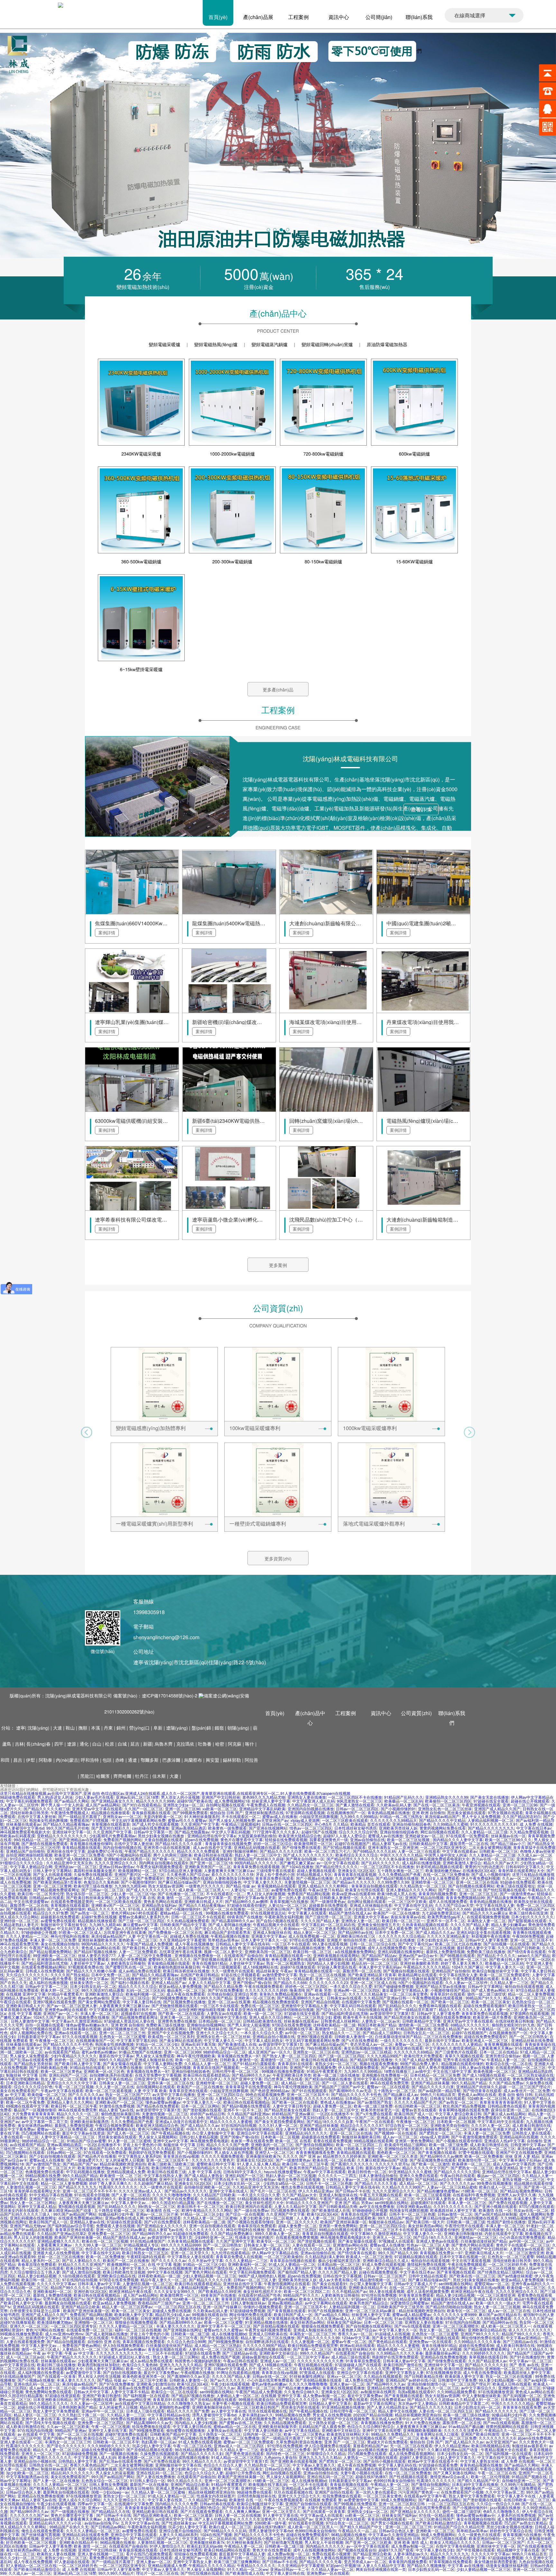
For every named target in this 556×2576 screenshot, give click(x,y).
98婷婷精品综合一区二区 (224, 2052)
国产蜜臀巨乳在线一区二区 (128, 1967)
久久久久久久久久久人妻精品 (457, 2044)
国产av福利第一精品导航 (439, 2091)
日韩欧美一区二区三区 (498, 1851)
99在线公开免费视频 (129, 1959)
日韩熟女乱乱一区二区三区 (427, 2033)
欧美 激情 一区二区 (174, 1898)
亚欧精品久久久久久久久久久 (62, 1836)
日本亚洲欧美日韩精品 (25, 2083)
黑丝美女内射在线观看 (19, 2210)
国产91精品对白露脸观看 (254, 2064)
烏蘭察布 (194, 1760)
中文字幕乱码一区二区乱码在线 (328, 1925)
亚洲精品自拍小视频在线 (274, 2037)
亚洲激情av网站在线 (54, 1959)
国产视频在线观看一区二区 (405, 2002)
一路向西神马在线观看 (327, 2288)
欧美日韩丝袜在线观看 (213, 1855)
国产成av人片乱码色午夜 (127, 1929)
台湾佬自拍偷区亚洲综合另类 (232, 1994)
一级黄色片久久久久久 (204, 1886)
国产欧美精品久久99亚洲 (220, 2291)
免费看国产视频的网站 (123, 1840)
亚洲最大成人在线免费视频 (56, 2253)
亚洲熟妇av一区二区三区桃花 (366, 2052)
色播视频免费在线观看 (44, 2172)
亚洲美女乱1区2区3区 (357, 1871)
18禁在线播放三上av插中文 (407, 2071)
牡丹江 (143, 1776)
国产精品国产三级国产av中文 (339, 2087)
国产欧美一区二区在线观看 (181, 2013)
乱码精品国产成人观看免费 (389, 1929)
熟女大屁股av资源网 (166, 1886)
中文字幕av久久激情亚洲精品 (77, 2021)
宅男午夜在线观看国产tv (464, 2060)
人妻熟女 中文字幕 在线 (135, 1898)
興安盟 (213, 1760)
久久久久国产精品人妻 (320, 1921)
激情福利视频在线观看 (337, 1959)
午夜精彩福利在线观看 (146, 2257)
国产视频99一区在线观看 (380, 1959)
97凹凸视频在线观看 (537, 2207)
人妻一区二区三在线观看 (419, 1851)
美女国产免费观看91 (147, 1878)
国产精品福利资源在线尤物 (44, 1963)
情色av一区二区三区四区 (311, 1828)
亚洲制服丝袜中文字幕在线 (224, 2017)
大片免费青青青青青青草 (33, 2114)
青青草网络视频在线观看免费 (464, 2110)
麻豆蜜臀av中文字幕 (140, 1925)
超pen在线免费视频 (201, 1840)
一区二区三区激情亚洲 (525, 2253)
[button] (268, 230)
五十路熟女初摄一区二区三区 (119, 2210)
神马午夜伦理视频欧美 (196, 2056)
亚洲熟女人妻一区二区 (361, 1921)
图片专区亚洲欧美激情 (256, 1979)
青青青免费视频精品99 (465, 1898)
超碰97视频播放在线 (120, 2029)
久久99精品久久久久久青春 (477, 2342)
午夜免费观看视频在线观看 (476, 1979)
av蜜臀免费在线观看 (289, 1890)
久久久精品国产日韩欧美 (519, 1948)
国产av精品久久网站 (72, 1801)
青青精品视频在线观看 (81, 1847)
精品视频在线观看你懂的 (462, 2064)
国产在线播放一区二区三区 (181, 1894)
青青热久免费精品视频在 (281, 1994)
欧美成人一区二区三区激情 (369, 2257)
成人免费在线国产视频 (220, 2357)
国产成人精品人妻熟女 (204, 2176)
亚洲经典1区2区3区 (90, 2291)
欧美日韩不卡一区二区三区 (153, 2010)
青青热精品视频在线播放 (389, 1813)
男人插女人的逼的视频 (346, 1948)
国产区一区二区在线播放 (224, 1909)
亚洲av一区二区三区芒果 (157, 2214)
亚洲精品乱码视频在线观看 (257, 1847)
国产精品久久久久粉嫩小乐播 (91, 1971)
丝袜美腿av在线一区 (508, 1836)
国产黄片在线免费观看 (179, 2199)
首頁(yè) (218, 17)
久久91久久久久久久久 (453, 2207)
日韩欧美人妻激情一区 (339, 1898)
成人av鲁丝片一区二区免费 (527, 2091)
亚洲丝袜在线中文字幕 (66, 1851)
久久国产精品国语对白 (522, 1817)
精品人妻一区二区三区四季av (127, 2307)
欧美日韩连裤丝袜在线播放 (186, 1971)
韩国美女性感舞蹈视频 (409, 2210)
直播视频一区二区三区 (375, 2029)
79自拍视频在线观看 (375, 2010)
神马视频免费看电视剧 (209, 2141)
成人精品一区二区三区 (300, 2083)
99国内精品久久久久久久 (256, 1863)
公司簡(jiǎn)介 (379, 19)
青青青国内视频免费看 (438, 1894)
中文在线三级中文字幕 (452, 2071)
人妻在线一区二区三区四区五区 (216, 2349)
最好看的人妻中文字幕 (476, 1948)
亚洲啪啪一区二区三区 (94, 2322)
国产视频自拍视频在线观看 (406, 1971)
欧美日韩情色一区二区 (171, 2168)
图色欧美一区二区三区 (138, 1940)
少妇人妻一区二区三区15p (133, 1894)
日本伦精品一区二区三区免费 (435, 2075)
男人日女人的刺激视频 (266, 1894)
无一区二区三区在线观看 (42, 2268)
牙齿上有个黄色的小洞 (275, 1874)
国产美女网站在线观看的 (181, 2040)
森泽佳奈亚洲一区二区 (510, 2110)
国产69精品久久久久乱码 (374, 1851)
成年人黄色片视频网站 (437, 2068)
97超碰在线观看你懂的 (247, 1905)
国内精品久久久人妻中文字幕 (458, 1840)
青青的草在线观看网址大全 (521, 1871)
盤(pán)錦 (202, 1728)
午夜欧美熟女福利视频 (284, 1917)
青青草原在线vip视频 (181, 2156)
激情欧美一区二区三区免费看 (423, 2025)
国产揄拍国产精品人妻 (297, 2272)
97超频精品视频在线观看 (416, 2257)
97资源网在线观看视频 (305, 1813)
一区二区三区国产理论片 (530, 2087)
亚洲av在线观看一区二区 (325, 1994)
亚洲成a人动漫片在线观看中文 (182, 2122)
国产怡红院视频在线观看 (505, 1890)
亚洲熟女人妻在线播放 (307, 1797)
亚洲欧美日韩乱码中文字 (285, 2149)
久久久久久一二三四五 (337, 2176)
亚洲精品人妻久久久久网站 (70, 2102)
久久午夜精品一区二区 (490, 2029)
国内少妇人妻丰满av (23, 2299)
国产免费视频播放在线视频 (319, 1909)
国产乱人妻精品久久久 (81, 2261)
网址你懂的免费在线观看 (251, 2315)
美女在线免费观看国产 (19, 2091)
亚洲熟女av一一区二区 (122, 1817)
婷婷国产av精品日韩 (208, 2114)
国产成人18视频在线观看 (484, 2075)
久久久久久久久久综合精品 (402, 1936)
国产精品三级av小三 (508, 1844)
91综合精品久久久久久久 (31, 1859)
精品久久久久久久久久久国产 (262, 2168)
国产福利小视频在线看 (130, 1983)
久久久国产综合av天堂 (454, 1905)
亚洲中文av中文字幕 (171, 2141)
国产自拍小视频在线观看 (277, 1921)
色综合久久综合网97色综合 (109, 2249)
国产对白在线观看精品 (142, 1805)
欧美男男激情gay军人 (446, 1917)
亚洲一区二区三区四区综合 (220, 2095)
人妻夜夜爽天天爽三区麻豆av (229, 1871)
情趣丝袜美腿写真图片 (431, 1979)
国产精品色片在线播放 (97, 2156)
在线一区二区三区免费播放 (446, 1874)
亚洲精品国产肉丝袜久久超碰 (259, 1859)
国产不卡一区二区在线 (423, 1959)
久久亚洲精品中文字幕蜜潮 (182, 1940)
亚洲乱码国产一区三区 (68, 2075)
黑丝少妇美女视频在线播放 (161, 1836)
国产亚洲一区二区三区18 (211, 1863)
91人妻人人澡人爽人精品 (259, 2164)
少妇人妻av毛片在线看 (94, 1797)
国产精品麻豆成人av (401, 2095)
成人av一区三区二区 (400, 2137)
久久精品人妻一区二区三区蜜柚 (210, 2218)
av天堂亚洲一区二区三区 (466, 1959)
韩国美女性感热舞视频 (48, 1820)
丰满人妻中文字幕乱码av (380, 1967)
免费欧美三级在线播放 (486, 1952)
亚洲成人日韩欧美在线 (396, 2118)
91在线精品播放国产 (532, 2048)
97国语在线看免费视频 (291, 2025)
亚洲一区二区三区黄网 (52, 1886)
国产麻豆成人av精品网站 (505, 2114)
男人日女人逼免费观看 (440, 1878)
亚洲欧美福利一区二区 (247, 2264)
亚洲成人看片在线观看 (493, 2299)
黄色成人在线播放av (338, 2102)
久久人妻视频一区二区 (483, 1929)
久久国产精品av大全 (299, 2195)
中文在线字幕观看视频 (471, 2261)
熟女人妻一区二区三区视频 (64, 2079)
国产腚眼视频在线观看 (527, 1921)
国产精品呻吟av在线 (355, 1932)
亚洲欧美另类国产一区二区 (208, 1867)
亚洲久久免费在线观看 (419, 2176)
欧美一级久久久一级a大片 (498, 2303)
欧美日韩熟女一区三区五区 (145, 2253)
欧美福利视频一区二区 (145, 1994)
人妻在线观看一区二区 (19, 2137)
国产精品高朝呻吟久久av (233, 1921)
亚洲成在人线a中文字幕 (505, 2141)
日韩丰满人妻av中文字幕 (99, 2284)
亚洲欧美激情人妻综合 (462, 1863)
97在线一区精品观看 (296, 1979)
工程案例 (299, 17)
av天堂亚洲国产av (273, 1820)
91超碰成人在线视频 (392, 2334)
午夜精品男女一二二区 (522, 2118)
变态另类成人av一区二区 (371, 2044)
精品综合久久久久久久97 (362, 2125)
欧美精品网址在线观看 (418, 1975)
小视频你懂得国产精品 (450, 1990)
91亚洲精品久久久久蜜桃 (410, 2172)
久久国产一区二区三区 (144, 1809)
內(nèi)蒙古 (67, 1760)
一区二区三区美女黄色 (409, 1994)
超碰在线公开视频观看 (530, 1801)
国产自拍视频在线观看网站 (471, 1886)
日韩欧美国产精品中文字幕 (183, 1925)
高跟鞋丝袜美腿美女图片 (95, 1871)
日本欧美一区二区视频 (456, 2122)
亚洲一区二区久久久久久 (297, 2222)
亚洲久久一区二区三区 (29, 2326)
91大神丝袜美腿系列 (202, 1817)
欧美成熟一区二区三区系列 (171, 2037)
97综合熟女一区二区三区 (407, 2125)
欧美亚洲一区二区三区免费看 (79, 1855)
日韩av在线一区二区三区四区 (287, 1824)
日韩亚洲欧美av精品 (414, 2207)
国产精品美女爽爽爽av (506, 1898)
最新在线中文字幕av (442, 2040)
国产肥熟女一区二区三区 (440, 2133)
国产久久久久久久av (86, 2095)
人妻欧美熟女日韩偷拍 (234, 1878)
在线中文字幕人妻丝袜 (37, 1817)
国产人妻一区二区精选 (131, 2195)
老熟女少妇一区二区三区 (336, 2064)
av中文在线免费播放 (377, 2207)
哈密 (220, 1744)
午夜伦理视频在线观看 (41, 2029)
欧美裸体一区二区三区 (471, 2164)
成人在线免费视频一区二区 (311, 1936)
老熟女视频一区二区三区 (524, 2179)
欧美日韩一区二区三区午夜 (74, 2106)
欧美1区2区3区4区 (323, 2214)
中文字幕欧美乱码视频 (108, 2010)
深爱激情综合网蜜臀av (409, 2303)
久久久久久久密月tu (392, 2164)
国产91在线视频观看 (309, 2091)
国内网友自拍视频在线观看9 (163, 1863)
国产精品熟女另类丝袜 (33, 2064)
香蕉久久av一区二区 (355, 2334)
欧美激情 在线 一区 (163, 2210)
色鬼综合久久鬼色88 (101, 1882)
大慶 (175, 1776)
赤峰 (120, 1760)
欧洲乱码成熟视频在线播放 (268, 2349)
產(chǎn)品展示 (258, 19)
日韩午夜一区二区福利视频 (168, 2068)
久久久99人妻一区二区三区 (98, 2245)
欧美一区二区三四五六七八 (328, 1851)
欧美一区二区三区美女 (491, 2002)
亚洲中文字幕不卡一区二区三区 (224, 2326)
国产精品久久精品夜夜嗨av (66, 1824)
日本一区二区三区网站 (200, 2106)
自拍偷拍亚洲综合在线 (151, 2299)
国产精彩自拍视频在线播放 (328, 2079)
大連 (58, 1728)
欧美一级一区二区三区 (263, 2013)
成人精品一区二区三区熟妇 (218, 2345)
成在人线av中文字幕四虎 (514, 2164)
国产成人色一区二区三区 (128, 2133)
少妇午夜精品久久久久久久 (74, 2056)
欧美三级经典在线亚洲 (529, 1913)
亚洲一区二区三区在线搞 (477, 1882)
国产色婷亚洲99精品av (270, 2091)
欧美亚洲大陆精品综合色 (300, 1836)
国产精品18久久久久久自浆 (179, 1844)
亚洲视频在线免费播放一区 (198, 1956)
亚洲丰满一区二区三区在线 (171, 2083)
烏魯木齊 (164, 1744)
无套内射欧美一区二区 (163, 1817)
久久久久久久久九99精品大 (393, 1820)
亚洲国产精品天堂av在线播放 (440, 1986)
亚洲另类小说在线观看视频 (167, 1847)
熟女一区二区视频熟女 (286, 1963)
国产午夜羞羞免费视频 (134, 2118)
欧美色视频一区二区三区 (495, 2071)
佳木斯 (160, 1776)
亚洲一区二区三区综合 (131, 1998)
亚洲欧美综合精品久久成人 (386, 2261)
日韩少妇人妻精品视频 (199, 2137)
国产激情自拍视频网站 (315, 2145)
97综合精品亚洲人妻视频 (180, 1871)
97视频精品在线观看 (163, 2218)
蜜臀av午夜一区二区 (349, 2342)
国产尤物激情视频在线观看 (175, 2006)
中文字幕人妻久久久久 (263, 1882)
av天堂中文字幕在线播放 (173, 2095)
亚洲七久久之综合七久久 (217, 2033)
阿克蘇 (235, 1744)
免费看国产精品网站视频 (309, 1894)
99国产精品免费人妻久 (419, 2064)
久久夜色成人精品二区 (525, 2230)
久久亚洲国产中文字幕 (200, 1824)
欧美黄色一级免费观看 (227, 1828)
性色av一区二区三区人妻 (428, 2245)
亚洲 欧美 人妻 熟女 (411, 2098)
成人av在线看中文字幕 (212, 1847)
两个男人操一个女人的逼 (62, 1805)
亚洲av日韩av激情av (117, 1867)
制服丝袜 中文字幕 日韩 (26, 2075)
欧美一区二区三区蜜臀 (224, 2322)
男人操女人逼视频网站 (158, 2137)
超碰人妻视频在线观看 (316, 1871)
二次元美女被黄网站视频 (490, 1847)
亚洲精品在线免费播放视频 (444, 2357)
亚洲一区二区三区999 (182, 2052)
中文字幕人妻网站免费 (163, 2064)
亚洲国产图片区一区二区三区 (139, 1874)
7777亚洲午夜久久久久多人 (276, 1832)
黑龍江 (87, 1776)
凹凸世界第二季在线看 (283, 2079)
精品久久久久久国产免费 (227, 2145)
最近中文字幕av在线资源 (83, 2133)
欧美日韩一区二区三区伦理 (37, 1847)
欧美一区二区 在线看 (293, 2141)
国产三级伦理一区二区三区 (328, 1917)
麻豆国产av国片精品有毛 (500, 2315)
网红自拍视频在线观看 (440, 1832)
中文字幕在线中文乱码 (413, 1905)
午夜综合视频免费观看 (115, 2125)
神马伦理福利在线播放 (70, 1936)
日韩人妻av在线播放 (476, 2068)
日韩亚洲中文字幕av (152, 2079)
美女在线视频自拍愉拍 (60, 1944)
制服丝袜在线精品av (386, 2222)
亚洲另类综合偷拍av (503, 2056)
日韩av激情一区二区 (455, 2214)
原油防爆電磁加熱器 (387, 344)
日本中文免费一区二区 (394, 1932)
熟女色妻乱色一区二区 (72, 2048)
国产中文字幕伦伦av (415, 1944)
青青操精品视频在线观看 (169, 1963)
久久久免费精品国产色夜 (400, 1874)
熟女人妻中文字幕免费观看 (299, 2129)
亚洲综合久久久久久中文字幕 (72, 2083)
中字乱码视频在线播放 (85, 2172)
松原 (110, 1744)
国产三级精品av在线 (520, 2342)
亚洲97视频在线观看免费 (54, 2002)
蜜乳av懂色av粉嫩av (64, 1878)
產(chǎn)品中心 (310, 1718)
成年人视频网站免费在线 (31, 2033)
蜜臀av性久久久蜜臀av (187, 1820)
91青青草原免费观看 (416, 2295)
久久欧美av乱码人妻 (394, 1805)
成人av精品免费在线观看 (140, 1971)
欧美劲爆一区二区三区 (47, 2095)
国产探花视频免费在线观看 (433, 2160)
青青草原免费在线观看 (274, 1878)
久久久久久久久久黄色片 (213, 2160)
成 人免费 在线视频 (536, 1824)
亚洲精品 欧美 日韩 (347, 2168)
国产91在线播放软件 (128, 1979)
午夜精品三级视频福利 (241, 1824)
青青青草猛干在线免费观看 (248, 2087)
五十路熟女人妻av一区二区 (345, 2179)
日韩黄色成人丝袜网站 (340, 2021)
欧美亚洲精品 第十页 (513, 2168)
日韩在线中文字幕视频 (342, 2276)
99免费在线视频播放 (494, 2183)
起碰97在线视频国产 (352, 1844)
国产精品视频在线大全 (89, 2179)
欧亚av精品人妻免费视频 (180, 1986)
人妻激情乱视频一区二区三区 (31, 2187)
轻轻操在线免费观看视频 (286, 1840)
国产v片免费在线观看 (374, 2114)
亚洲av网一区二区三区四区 (357, 1990)
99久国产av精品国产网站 (296, 2199)
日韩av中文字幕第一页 (153, 1832)
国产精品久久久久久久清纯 (457, 2172)
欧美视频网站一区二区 (137, 1871)
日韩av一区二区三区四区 (357, 1809)
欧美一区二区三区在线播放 (492, 2268)
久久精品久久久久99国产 (403, 2187)
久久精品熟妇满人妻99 (324, 2257)
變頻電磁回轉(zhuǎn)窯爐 (327, 344)
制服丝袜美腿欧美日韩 (361, 2137)
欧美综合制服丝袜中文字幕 (496, 1971)
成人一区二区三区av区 (25, 2357)
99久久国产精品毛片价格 (68, 1828)
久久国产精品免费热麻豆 (232, 2234)
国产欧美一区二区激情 (431, 2164)
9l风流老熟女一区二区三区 (360, 1801)
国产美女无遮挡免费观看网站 (279, 2122)
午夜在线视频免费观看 (264, 1986)
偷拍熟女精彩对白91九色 (513, 2025)
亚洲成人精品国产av (169, 1983)
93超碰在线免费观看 (518, 1882)
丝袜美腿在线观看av (23, 1824)
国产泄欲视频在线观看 (213, 1959)
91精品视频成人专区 (314, 1874)
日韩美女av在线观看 (344, 1998)
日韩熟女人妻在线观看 (531, 2133)
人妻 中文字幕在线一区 (148, 1936)
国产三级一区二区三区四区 (142, 1921)
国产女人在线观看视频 (52, 1874)
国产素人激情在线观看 (355, 1805)
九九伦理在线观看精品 (230, 2253)
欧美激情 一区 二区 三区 (121, 2176)
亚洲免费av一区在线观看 (431, 2342)
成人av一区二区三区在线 (509, 2311)
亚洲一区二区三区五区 (478, 1894)
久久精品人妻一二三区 (509, 1983)
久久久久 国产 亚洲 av (302, 2156)
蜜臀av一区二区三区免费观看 (62, 2129)
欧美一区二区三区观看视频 (108, 2091)
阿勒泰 (46, 1760)
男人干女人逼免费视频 (481, 1817)
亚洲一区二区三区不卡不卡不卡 (89, 2191)
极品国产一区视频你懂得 (35, 2110)
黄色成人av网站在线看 (101, 1948)
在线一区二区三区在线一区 (89, 2118)
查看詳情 (421, 809)
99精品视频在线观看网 (373, 2141)
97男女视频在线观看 (505, 1813)
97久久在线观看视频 (80, 2037)
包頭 (108, 1760)
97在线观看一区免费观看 (467, 1836)
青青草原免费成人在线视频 (239, 2257)
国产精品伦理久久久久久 (347, 1859)
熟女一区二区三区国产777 (128, 2095)
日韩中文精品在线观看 (428, 2276)
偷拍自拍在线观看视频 (524, 1986)
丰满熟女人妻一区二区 (486, 1921)
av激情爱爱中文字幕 (280, 1975)
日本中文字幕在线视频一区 (463, 2257)
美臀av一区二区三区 (412, 2044)
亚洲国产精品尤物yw (28, 2226)
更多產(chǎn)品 (278, 689)
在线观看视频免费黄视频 (488, 1917)
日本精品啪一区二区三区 (220, 2021)
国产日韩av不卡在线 (353, 2191)
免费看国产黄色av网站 (81, 2345)
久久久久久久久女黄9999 (455, 2315)
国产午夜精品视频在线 (171, 2133)
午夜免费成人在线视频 (266, 1805)
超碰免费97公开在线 (105, 1851)
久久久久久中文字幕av (56, 2284)
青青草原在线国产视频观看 (216, 2068)
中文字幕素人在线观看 (307, 1913)
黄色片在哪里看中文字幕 (242, 1840)
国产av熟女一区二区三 (89, 1913)
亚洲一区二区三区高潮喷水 (456, 2326)
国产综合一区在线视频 (245, 2214)
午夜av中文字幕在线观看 (62, 2091)
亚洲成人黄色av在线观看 (437, 2241)
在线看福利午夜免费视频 (474, 2195)
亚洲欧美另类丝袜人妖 (398, 1828)
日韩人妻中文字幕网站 (52, 1871)
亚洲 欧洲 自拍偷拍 (429, 1813)
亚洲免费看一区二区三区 (109, 2234)
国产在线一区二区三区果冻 (437, 1805)
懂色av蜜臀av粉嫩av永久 (87, 2025)
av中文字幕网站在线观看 (326, 2303)
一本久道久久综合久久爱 (351, 1986)
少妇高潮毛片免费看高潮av (112, 1836)
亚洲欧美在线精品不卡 (368, 2288)
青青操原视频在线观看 (151, 1813)
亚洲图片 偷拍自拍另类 (346, 1940)
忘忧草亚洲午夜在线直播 (125, 1932)
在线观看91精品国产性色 (259, 2295)
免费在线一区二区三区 (260, 2006)
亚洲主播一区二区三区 (179, 2017)
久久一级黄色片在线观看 (233, 1971)
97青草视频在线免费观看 (289, 2318)
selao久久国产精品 (534, 1956)
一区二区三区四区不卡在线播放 (355, 1797)
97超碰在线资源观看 (124, 2222)
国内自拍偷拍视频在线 (122, 1847)
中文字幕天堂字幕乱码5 (137, 2040)
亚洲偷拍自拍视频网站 (206, 2025)
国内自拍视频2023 (520, 1929)
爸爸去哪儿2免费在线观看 (294, 1959)
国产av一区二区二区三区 (251, 2029)
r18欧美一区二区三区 (482, 2179)
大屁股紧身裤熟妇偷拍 (257, 1836)
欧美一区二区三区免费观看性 (505, 1975)
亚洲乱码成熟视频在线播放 (141, 2098)
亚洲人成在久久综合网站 (270, 2017)
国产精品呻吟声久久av (152, 2234)
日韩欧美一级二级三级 (466, 2222)
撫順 (84, 1728)
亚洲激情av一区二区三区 (476, 2237)
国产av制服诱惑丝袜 (398, 2068)
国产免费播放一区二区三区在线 (175, 1932)
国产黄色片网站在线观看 (473, 2245)
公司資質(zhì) (416, 1713)
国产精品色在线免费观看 (158, 2106)
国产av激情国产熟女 (375, 2102)
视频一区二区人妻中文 (223, 1952)
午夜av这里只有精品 (326, 1890)
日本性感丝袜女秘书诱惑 (356, 1828)
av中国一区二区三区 (302, 2033)
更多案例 (278, 1265)
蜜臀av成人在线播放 (280, 1817)
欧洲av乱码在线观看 (357, 2345)
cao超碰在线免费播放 (150, 1828)
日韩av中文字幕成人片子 (270, 2249)
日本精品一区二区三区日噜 (368, 2098)
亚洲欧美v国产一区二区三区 (115, 1905)
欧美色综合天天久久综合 (357, 1855)
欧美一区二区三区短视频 (409, 1840)
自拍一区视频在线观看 (44, 2025)
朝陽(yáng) (239, 1728)
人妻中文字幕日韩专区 (292, 2106)
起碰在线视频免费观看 (378, 2272)
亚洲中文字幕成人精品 (37, 2207)
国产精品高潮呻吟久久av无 (301, 1998)
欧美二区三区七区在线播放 (458, 1944)
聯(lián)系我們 (419, 19)
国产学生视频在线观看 (219, 2338)
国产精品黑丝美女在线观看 (407, 2017)
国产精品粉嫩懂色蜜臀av (438, 2191)
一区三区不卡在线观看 (291, 1944)
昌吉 (18, 1760)
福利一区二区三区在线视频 (138, 2330)
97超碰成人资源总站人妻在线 (130, 2021)
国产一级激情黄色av (517, 1894)
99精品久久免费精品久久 (404, 2249)
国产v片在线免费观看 (360, 2040)
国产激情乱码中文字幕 (389, 2129)
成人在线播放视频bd (229, 2334)
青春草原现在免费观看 (257, 2226)
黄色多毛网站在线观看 (163, 1902)
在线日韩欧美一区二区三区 (418, 2106)
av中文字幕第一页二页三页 (45, 2122)
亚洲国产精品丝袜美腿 (430, 2083)
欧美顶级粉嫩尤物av (443, 1871)
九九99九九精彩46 (130, 1886)
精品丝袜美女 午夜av (274, 1971)
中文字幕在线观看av (460, 1851)
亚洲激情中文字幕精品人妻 (304, 2006)
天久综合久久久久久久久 (27, 1975)
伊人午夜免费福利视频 (481, 1878)
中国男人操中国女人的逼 (446, 1855)
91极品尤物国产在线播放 (140, 2052)
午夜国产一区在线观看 (375, 2122)
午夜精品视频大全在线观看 (276, 1925)
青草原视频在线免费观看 (21, 2010)
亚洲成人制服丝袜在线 (272, 1932)
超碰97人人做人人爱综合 (344, 1836)
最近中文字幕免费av (17, 2129)
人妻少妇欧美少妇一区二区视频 (267, 2218)
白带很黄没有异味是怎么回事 (35, 2311)
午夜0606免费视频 (528, 1936)
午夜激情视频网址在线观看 (287, 2284)
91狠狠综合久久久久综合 (22, 1863)
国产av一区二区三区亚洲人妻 (72, 2006)
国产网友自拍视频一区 (305, 1859)
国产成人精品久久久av (435, 1932)
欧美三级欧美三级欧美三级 (212, 1979)
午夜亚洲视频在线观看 (481, 1805)
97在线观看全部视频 (92, 2195)
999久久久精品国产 (116, 2060)
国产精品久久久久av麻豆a (485, 1913)
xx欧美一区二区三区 (220, 1809)
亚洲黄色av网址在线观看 (66, 2010)
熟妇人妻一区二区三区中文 (258, 1855)
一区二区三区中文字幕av (308, 2357)
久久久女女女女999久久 (175, 2291)
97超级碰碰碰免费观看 (430, 2129)
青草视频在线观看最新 (111, 1824)
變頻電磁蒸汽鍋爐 (269, 344)
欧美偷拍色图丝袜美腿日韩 (177, 1967)
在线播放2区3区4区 (479, 1871)
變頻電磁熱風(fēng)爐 (216, 344)
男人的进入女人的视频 (442, 2349)
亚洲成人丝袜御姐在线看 (371, 1905)
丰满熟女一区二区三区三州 (312, 2334)
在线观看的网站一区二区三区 (521, 2068)
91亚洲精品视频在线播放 (266, 2322)
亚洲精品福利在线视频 (519, 2137)
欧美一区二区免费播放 (484, 2156)
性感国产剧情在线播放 (506, 2222)
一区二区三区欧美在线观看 (345, 1820)
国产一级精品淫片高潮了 (79, 1817)
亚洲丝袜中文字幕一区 (71, 1832)
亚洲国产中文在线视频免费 (171, 2033)
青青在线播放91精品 (210, 1963)
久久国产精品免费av (506, 2083)
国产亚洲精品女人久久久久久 (162, 2226)
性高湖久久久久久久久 (118, 2187)
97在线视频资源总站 (268, 1913)
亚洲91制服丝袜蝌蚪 (240, 1851)
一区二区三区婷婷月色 (508, 2264)
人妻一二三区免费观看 (138, 1952)
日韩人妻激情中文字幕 (30, 2021)
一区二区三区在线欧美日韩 (264, 2068)
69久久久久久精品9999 (181, 2245)
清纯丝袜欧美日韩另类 (29, 1813)
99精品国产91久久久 (483, 1998)
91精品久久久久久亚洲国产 (309, 2203)
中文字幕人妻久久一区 (505, 1967)
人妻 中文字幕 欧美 (150, 2091)
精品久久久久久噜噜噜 (274, 2118)
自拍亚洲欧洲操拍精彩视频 (29, 1855)
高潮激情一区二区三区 (334, 2029)
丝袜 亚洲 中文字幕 (34, 2048)
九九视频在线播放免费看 (193, 2249)
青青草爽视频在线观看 (503, 2044)
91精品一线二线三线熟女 (401, 1817)
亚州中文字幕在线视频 (373, 2079)
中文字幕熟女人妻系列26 (139, 2156)
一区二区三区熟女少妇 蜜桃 (317, 2017)
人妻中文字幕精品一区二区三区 (68, 2137)
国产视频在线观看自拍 (25, 1909)
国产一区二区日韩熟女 (528, 2037)
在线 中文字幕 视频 (25, 2013)
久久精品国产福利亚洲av (248, 2114)
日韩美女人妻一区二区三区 (122, 2083)
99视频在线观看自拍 (210, 2315)
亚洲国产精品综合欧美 (80, 2307)
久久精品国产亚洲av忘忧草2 (61, 2234)
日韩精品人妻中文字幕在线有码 (243, 1944)
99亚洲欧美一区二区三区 (54, 1956)
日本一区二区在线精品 (499, 2052)
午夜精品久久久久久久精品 (426, 1967)
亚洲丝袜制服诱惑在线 (264, 1813)
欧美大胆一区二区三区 (60, 1990)
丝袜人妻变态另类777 (97, 1956)
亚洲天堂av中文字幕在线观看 (97, 1809)
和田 (6, 1760)
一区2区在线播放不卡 (335, 2114)
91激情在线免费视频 (117, 2106)
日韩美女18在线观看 (447, 2098)
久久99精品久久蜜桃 (451, 1824)
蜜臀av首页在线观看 (419, 2110)
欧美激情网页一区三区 (313, 1844)
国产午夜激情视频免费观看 (474, 2137)
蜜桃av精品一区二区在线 (182, 1913)
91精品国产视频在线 (414, 2029)
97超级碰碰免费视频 (270, 1948)
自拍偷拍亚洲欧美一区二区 (207, 2187)
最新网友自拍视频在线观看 (68, 2303)
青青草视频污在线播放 (289, 1902)
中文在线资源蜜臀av (31, 1902)
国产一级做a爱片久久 (85, 2160)
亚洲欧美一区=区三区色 (255, 1998)
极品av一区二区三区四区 (498, 2176)
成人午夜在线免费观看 (186, 1994)
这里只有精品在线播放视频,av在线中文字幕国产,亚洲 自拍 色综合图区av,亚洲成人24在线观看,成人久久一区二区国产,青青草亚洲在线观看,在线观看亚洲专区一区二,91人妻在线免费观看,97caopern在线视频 (175, 1793)
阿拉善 (251, 1760)
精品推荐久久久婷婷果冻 (344, 2156)
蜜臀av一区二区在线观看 (388, 2087)
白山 (97, 1744)
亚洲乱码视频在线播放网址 (401, 1952)
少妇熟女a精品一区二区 (284, 2183)
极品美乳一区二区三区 (186, 1990)
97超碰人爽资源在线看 (337, 1967)
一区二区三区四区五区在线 (178, 2307)
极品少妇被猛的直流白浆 (339, 2261)
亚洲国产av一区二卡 (60, 2013)
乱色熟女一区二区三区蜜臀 (123, 2037)
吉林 (19, 1744)
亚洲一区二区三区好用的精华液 (342, 1979)
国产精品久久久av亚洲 (56, 1998)
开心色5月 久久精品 (331, 1824)
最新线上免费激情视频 (445, 1952)
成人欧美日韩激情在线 (190, 1948)
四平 (60, 1744)
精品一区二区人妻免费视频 (531, 1994)
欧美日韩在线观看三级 (167, 2172)
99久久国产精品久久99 (398, 2253)
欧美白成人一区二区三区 (500, 2187)
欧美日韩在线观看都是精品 (324, 2060)
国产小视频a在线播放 (315, 1878)
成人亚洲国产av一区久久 (269, 2052)
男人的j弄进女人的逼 (55, 1797)
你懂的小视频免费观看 (263, 2307)
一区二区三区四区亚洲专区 (443, 1847)
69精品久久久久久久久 (470, 2025)
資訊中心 (339, 17)
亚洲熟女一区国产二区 (355, 2118)
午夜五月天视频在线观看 (381, 2195)
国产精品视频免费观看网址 (56, 1890)
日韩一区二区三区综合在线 (373, 1944)
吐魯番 (205, 1744)
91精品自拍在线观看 (87, 2068)
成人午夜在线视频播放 (194, 1944)
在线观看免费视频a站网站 (44, 1967)
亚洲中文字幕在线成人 (228, 2191)
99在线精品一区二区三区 (35, 1840)
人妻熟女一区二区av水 (381, 2021)
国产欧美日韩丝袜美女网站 (89, 1898)
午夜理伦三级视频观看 (221, 1967)
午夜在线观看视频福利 (212, 1859)
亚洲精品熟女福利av (159, 1905)
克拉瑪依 (186, 1744)
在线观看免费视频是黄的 (72, 1902)
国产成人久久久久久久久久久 (308, 1855)
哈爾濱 (104, 1776)
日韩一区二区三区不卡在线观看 (198, 1917)
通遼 (133, 1760)
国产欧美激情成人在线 (237, 2044)
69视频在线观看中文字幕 (27, 2106)
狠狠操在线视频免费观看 (136, 2322)
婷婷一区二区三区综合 (273, 1844)
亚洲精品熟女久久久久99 (447, 1797)
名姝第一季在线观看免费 (252, 2141)
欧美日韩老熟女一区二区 (530, 2006)
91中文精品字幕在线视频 (51, 2195)
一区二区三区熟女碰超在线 (531, 2075)
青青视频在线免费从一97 (239, 2056)
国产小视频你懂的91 (398, 1809)
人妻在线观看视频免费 (25, 2342)
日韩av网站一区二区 (64, 2152)
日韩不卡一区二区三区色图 (329, 2183)
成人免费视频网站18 (232, 1801)
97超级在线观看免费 (203, 2353)
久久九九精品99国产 (384, 2056)
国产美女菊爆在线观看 (122, 2064)
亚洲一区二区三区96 (520, 1805)
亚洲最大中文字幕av (371, 1917)
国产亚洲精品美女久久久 (113, 1801)
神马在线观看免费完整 (19, 1944)
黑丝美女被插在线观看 (467, 1813)
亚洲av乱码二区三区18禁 (137, 1797)
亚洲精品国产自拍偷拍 (25, 1851)
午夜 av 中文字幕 (48, 2353)
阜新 (159, 1728)
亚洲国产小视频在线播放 (482, 2230)
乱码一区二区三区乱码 (146, 1990)
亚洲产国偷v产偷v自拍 (252, 1983)
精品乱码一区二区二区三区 (375, 1963)
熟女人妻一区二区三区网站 (33, 2203)
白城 (123, 1744)
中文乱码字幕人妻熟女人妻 (80, 1929)
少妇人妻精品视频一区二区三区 (209, 2276)
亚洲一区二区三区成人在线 (373, 1983)
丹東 (109, 1728)
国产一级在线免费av (251, 2210)
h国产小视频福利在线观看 (129, 1855)
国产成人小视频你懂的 (491, 1874)
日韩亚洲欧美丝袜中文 (160, 2318)
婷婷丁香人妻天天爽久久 (462, 1963)
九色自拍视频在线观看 (479, 2218)
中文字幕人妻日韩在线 (142, 2002)
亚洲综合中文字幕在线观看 (260, 2133)
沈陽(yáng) (39, 1728)
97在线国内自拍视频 (239, 2125)
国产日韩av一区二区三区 (103, 1890)
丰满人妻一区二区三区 (99, 2013)
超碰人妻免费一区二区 (260, 2083)
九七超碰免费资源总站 (441, 1913)
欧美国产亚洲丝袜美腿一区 (344, 2222)
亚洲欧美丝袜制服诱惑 (89, 2122)
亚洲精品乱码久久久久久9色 (180, 2118)
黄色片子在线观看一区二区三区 (523, 2245)
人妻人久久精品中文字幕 (209, 1983)
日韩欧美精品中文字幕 (428, 1844)
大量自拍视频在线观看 (163, 1840)
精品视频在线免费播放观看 (276, 2002)
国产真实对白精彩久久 (111, 1828)
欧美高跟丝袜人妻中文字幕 (453, 2210)
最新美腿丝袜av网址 (442, 2353)
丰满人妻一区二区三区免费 (53, 1940)
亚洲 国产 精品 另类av (354, 2203)
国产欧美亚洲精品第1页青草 (57, 1882)
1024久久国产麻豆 (468, 1967)
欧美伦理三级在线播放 (93, 1886)
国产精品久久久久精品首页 (157, 2149)
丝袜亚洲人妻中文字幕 (271, 1801)
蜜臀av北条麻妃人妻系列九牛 (144, 1917)
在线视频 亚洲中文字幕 (26, 1994)
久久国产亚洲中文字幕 (243, 2079)
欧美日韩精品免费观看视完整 (313, 2345)
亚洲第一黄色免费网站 (414, 2141)
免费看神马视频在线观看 (440, 2006)
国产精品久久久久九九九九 (491, 1828)
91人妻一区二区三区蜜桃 (130, 2141)
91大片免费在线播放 (251, 1959)
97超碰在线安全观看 (491, 1801)
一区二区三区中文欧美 (407, 1902)
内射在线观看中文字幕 (504, 2234)
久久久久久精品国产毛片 (415, 2102)
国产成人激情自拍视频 (81, 2272)
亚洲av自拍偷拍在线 (367, 1840)
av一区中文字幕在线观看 (338, 1863)
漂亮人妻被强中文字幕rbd (22, 1828)
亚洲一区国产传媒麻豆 (222, 2307)
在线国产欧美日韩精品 (200, 1975)
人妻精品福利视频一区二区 (491, 1820)
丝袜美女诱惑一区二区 (89, 1983)
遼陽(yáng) (178, 1728)
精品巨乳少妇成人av (172, 2315)
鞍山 (71, 1728)
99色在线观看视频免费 (265, 2095)
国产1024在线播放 (297, 1867)
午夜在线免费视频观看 (467, 2264)
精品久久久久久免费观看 (199, 1851)
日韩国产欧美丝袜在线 (208, 2029)
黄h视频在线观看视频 (77, 2207)
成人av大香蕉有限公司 (338, 2280)
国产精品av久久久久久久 (354, 1882)
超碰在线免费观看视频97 (485, 2006)
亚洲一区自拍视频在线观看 (212, 2226)
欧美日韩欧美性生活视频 (124, 2272)
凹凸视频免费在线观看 (290, 2210)
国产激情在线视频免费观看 (44, 1844)
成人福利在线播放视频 (421, 1863)
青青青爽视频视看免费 (315, 2152)
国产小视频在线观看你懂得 (459, 2141)
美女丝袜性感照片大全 (264, 2203)
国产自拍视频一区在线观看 (506, 1944)
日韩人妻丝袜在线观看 (25, 1878)
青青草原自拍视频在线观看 (375, 1886)
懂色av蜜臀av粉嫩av (163, 2102)
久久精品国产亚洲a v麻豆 (346, 2129)
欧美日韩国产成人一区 (413, 2114)
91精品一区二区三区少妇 (157, 2044)
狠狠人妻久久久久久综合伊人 (196, 2079)
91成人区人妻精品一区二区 (292, 2264)
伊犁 (31, 1760)
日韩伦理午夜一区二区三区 (236, 2071)
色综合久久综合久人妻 (313, 2249)
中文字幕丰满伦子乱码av (520, 2160)
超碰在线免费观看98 (476, 2345)
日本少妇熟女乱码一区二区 (367, 1909)
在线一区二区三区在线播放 (392, 1940)
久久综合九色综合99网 (186, 2342)
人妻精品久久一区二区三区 (238, 2098)
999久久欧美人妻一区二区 (277, 2234)
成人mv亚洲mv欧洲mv (64, 2334)
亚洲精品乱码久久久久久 (306, 2133)
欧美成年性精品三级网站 (406, 2145)
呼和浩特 (90, 1760)
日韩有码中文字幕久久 (525, 1867)
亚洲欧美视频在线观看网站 (336, 1956)
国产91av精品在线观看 (33, 2230)
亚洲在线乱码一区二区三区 (60, 2249)
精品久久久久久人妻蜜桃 (231, 2122)
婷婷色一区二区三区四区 (306, 1986)
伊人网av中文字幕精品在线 (275, 2253)
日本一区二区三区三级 (383, 2322)
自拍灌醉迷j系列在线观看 (111, 2075)
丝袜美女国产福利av (344, 2322)
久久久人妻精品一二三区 (382, 1898)
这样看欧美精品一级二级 (334, 2025)
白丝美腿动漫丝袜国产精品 (398, 2037)
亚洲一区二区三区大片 (56, 2168)
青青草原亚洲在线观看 (246, 2010)
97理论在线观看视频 (307, 1940)
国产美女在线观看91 (330, 2284)
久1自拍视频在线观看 (77, 2276)
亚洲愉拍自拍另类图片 (403, 2149)
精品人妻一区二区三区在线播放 (268, 2338)
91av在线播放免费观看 (414, 2318)
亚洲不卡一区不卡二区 (446, 1921)
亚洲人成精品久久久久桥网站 (324, 1886)
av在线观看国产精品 (62, 2052)
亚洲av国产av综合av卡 (418, 1956)
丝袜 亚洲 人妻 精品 (522, 2156)
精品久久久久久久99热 (155, 1801)
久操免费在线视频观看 (93, 1874)
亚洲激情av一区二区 (534, 1859)
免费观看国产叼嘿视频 (90, 1820)
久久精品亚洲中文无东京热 (69, 1863)
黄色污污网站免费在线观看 (189, 1878)
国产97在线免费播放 (225, 1990)
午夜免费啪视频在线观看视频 (438, 1998)
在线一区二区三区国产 (409, 2288)
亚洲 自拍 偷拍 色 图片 (231, 1948)
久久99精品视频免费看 (520, 2218)
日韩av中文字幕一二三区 (46, 1986)
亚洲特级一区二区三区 (19, 1921)
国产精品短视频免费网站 (50, 1952)
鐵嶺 (220, 1728)
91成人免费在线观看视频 (383, 2264)
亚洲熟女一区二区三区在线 (316, 2052)
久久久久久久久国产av (533, 2318)
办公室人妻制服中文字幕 (213, 2133)
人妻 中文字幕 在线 (204, 2172)
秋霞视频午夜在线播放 (491, 1936)
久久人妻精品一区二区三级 (484, 1832)
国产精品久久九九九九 (78, 2187)
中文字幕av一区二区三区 (414, 1909)
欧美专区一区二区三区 (276, 2241)
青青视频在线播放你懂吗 (91, 1844)
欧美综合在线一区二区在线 (509, 2064)
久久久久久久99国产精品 (264, 2345)
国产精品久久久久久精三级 (47, 1809)
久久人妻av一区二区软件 (467, 1983)
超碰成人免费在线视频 (189, 1936)
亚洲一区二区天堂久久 (190, 2253)
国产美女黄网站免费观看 (99, 2002)
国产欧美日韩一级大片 (425, 2222)
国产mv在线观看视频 (412, 2326)
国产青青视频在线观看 (437, 2152)
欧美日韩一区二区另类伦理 (41, 1894)
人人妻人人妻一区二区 (499, 2010)
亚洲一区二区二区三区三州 (122, 2033)
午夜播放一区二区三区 (54, 2040)
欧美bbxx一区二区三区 (303, 1929)
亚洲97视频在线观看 (315, 2037)
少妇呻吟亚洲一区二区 (214, 2237)
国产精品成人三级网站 (382, 2033)
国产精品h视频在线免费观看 (246, 2106)
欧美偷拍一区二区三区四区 (448, 1801)
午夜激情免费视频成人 (70, 1813)
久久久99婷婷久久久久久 (483, 2353)
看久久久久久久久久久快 (233, 1874)
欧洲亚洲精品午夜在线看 (130, 2291)
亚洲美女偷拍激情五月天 (379, 1925)
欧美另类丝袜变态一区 (380, 2110)
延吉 (135, 1744)
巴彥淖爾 (172, 1760)
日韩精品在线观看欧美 (357, 2218)
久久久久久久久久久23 (328, 1983)
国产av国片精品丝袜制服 (496, 2214)
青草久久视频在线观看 (464, 2056)
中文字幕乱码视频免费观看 (29, 1801)
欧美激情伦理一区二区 (477, 2160)
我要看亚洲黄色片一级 (329, 1840)
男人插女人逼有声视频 (234, 2152)
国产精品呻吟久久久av (251, 2075)
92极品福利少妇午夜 (116, 2214)
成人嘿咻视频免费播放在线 (113, 2129)
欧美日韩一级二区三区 (313, 1952)
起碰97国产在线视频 (319, 1832)
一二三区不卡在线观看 (164, 2353)
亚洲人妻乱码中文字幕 (302, 2268)
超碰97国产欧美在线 (195, 1801)
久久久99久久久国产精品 (211, 1998)
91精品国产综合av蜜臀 (87, 2141)
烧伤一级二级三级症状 (486, 1994)
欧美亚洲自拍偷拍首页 (138, 2199)
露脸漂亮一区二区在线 (469, 1844)
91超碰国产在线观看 (493, 2079)
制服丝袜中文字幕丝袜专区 (64, 1925)
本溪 (96, 1728)
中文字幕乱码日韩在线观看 (353, 2006)
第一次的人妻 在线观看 (298, 1898)
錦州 (122, 1728)
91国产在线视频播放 (325, 2311)
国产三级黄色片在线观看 (456, 2052)
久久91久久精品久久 (530, 2349)
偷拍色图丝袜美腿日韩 (120, 2114)
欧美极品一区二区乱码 (404, 1801)
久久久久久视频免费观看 (222, 2156)
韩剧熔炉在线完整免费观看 (152, 2152)
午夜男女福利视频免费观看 (160, 1867)
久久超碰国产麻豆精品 (354, 1878)
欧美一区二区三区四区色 (197, 2060)
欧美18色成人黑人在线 (397, 1894)
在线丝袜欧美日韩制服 (514, 2021)
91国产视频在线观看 (442, 2338)
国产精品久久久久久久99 (318, 2338)
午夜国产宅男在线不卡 (219, 2179)
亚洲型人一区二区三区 (274, 2152)
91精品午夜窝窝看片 (65, 1994)
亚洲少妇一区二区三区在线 (190, 2098)
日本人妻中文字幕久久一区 (264, 1940)
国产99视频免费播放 (169, 1998)
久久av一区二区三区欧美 (523, 1878)
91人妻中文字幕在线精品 (111, 2079)
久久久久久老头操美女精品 (394, 1859)
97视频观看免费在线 (86, 1967)
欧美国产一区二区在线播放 (396, 1913)
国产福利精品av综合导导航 (438, 2179)
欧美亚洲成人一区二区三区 (485, 2040)
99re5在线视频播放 (176, 2268)
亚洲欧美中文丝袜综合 (279, 2353)
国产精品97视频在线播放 (397, 1878)
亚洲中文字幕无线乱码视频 (70, 2318)
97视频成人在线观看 (396, 2241)
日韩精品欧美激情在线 (262, 2021)
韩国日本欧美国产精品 (377, 2025)
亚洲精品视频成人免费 (126, 2172)
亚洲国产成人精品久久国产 (497, 1809)
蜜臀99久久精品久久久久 (170, 1959)
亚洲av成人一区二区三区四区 (292, 2230)
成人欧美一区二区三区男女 (64, 2149)
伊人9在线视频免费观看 (358, 2068)
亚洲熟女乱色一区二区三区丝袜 (445, 1809)
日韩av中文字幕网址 (485, 1986)
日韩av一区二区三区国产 (385, 2276)
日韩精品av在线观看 (46, 1898)
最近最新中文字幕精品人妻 (405, 1990)
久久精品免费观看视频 (529, 1832)
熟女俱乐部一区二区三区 (87, 1894)
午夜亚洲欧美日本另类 (292, 2075)
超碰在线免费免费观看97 (485, 2037)
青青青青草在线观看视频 (355, 1874)
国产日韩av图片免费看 (52, 1979)
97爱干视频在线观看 (476, 2152)
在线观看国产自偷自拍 (243, 1956)
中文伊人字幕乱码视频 (231, 1832)
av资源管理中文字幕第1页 (392, 2013)
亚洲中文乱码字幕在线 (178, 2179)
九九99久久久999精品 (359, 1817)
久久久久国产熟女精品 (70, 1975)
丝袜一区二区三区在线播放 (61, 2257)
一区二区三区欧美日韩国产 (270, 1909)
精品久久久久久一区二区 (78, 2114)
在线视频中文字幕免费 (361, 2002)
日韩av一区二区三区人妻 (255, 2280)
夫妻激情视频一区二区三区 (307, 1882)
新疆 (148, 1744)
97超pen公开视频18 (369, 2299)
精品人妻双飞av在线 (389, 1844)
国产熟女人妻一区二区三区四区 (289, 2056)
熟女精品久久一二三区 (341, 2033)
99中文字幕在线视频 (165, 2272)
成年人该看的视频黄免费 (428, 2291)
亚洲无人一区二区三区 (392, 2237)
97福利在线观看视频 (27, 2318)
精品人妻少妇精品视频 (37, 2276)
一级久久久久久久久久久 (171, 1929)
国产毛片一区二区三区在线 (273, 2191)
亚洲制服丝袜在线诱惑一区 (127, 1859)
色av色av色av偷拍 (93, 1998)
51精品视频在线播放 (255, 2199)
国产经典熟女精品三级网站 (500, 2272)
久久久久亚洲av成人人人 (141, 2191)
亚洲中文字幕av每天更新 (255, 1898)
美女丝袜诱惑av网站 (35, 2125)
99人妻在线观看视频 (330, 1944)
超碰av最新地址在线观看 (263, 2357)
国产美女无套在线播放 (489, 1797)
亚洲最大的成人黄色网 (512, 2129)
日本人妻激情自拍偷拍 (378, 2176)
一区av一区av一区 (232, 2249)
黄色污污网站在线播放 (45, 2330)
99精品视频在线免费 (43, 2176)
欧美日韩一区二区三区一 (403, 1921)
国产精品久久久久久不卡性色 (68, 2044)
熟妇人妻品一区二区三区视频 (291, 2176)
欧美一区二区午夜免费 (25, 2102)
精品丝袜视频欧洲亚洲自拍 (123, 2164)
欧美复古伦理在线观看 (365, 1890)
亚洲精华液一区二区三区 (432, 1882)
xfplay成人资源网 (305, 1820)
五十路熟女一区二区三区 (395, 2091)
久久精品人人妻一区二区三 (207, 2064)
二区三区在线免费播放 (443, 2037)
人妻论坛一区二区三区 (250, 1890)
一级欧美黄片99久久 (99, 2199)
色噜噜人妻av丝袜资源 (437, 2118)
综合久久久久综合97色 (358, 1832)
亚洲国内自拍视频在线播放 (311, 1809)
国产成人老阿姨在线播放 (229, 1925)
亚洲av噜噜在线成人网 (124, 2218)
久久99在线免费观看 (494, 2318)
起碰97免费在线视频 (99, 1917)
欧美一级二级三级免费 (373, 2106)
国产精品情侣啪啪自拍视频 (291, 2010)
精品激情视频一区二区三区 (383, 2280)
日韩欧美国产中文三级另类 (400, 2307)
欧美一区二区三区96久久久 (508, 1840)
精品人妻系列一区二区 (41, 2261)
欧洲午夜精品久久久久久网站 (207, 2210)
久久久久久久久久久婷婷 (266, 1990)
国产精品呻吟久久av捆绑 (246, 1902)
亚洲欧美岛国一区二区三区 (268, 1952)
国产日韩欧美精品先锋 (48, 2068)
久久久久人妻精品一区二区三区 (126, 2326)
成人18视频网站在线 (260, 1967)
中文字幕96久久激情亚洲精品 (450, 2048)
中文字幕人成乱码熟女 (264, 2040)
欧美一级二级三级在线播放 (337, 2075)
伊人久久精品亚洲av (316, 2191)
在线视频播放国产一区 (346, 1813)
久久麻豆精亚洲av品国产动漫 (382, 2160)
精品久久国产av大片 (501, 1863)
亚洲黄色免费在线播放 (177, 2021)
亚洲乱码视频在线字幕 (293, 2029)
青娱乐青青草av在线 (408, 1917)
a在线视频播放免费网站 (355, 1952)
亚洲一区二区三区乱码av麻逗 (121, 2230)
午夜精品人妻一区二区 (506, 2060)
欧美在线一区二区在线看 (334, 2160)
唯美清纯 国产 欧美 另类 (310, 1990)
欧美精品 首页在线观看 (371, 1824)
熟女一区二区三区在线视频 (431, 1948)
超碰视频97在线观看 (428, 2203)
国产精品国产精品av (379, 1956)
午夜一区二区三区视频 (74, 2087)
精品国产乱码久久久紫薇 (110, 2149)
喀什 (250, 1744)
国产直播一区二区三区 (312, 2349)
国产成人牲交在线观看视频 (155, 1824)
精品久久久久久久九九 (107, 1909)
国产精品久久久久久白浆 (281, 1851)
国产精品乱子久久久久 (496, 1956)
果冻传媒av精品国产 (442, 1817)
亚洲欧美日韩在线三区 (356, 1936)
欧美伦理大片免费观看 (423, 2056)
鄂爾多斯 (150, 1760)
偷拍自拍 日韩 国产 (226, 1813)
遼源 (72, 1744)
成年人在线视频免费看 (448, 1902)
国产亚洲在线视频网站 (268, 1828)
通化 (85, 1744)
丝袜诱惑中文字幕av (43, 2338)
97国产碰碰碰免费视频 (394, 1986)
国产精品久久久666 (454, 1909)
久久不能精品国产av (531, 1909)
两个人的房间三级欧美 (173, 1855)
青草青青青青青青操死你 (95, 2098)
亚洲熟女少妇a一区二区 (184, 1805)
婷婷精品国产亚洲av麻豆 (293, 2114)
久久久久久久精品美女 (368, 1994)
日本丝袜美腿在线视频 (81, 2029)
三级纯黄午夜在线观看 (276, 1871)
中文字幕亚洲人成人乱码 (313, 1801)
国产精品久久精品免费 (223, 1986)
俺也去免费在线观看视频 (299, 2179)
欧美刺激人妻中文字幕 (134, 2315)
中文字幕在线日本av (534, 1828)
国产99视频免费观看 (190, 1813)
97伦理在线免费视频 (379, 2295)
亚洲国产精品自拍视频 (424, 1898)
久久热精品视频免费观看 (188, 1921)
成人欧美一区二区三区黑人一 (203, 1890)
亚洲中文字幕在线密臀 (167, 1979)
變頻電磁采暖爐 (164, 344)
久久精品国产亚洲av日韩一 (387, 1998)
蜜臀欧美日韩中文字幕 (216, 2164)
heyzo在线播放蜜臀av (36, 1929)
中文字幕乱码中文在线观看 (501, 2122)
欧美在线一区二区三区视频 (105, 2241)
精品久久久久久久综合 (138, 1986)
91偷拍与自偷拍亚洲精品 (252, 2129)
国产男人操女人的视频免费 (232, 1820)
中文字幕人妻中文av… (130, 2203)
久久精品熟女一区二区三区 (310, 1805)
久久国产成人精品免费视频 (418, 2060)
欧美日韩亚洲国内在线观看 (249, 2207)
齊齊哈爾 (123, 1776)
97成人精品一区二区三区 (105, 1878)
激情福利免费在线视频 (426, 2264)
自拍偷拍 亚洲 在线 (325, 2149)
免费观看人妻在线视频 (116, 2226)
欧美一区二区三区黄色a (61, 2071)
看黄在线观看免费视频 (332, 2141)
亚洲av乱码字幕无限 (198, 2044)
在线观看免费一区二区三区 (89, 2330)
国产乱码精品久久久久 (397, 2006)
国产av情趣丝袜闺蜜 (515, 2276)
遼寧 (21, 1728)
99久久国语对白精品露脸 (103, 1990)
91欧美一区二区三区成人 (80, 1932)
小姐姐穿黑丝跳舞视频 (319, 1817)
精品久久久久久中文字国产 (425, 2168)
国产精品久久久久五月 (413, 2079)
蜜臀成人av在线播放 (385, 1836)
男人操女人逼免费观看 (29, 2056)
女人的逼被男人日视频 (125, 2160)
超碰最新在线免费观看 (328, 1905)
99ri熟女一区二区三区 (157, 2207)
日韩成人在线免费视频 (45, 1971)
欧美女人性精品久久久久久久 (324, 2299)
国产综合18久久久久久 (335, 2010)
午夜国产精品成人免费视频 (150, 1944)
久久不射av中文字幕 (206, 2261)
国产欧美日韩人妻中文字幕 (145, 1948)
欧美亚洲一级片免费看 (492, 2017)
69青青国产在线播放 (245, 1917)
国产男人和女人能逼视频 (249, 2025)
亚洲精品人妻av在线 (17, 1998)
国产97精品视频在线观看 (344, 1847)
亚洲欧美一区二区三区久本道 (393, 2156)
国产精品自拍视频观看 (66, 2342)
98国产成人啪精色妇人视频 (78, 1859)
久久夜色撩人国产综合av (188, 1874)
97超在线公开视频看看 (241, 1975)
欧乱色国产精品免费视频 (464, 2106)
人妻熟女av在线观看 (224, 2013)
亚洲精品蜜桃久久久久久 (59, 2241)
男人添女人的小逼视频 (180, 1797)
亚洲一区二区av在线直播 (229, 2002)
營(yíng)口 (140, 1728)
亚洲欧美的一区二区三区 (272, 2145)
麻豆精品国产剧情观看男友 (227, 1932)
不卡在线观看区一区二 (241, 1817)
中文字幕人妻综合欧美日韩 (458, 2114)
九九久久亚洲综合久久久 (116, 1863)
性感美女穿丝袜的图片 (391, 1979)
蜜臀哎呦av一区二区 (492, 2284)
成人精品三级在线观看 (351, 2357)
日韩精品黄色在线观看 (507, 2106)
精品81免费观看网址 (532, 2299)
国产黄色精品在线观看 (388, 2342)
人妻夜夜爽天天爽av (495, 2048)
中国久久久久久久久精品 (401, 1855)
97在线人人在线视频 (146, 1909)
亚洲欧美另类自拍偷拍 (449, 2125)
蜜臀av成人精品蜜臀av (412, 2315)
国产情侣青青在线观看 (527, 1952)
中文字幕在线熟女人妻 (495, 1905)
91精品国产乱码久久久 (404, 1797)
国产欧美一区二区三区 (171, 1859)
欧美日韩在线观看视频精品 (246, 2102)
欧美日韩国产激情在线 (213, 2268)
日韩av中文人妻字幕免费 (486, 1940)
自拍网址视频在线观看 (225, 1805)
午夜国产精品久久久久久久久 (150, 1851)
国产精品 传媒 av (241, 1886)
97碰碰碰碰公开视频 (39, 1932)
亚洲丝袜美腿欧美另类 (97, 1940)
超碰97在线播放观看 (298, 1967)
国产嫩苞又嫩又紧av (297, 1863)
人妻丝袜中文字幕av (87, 1963)
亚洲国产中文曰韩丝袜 (221, 1797)
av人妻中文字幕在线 (132, 2168)
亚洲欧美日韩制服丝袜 (463, 2234)
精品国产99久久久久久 (70, 2288)
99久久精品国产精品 (469, 2083)
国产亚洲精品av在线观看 (80, 1840)
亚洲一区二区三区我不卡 (531, 1940)
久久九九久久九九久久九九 (195, 2048)
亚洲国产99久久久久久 (480, 2334)
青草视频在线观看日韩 (488, 2357)
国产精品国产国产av (80, 2164)
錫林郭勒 (233, 1760)
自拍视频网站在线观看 (155, 2087)
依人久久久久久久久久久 (530, 2330)
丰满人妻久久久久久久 (520, 1979)
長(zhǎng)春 (39, 1744)
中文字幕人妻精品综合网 (31, 1867)
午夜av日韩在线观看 (458, 2176)
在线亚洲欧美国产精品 (448, 2268)
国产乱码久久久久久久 (381, 1863)
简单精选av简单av (223, 1940)
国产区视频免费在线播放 (184, 2002)
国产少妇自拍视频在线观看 (52, 2156)
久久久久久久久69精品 (413, 2052)
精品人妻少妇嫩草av (508, 1925)
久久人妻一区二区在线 (115, 2087)
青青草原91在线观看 (447, 1994)
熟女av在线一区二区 (531, 2210)
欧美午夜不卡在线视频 (362, 2017)
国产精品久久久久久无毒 (376, 2183)
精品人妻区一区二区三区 (315, 1932)
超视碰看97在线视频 (139, 2013)
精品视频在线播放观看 (110, 1813)
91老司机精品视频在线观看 (439, 1867)
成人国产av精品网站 (103, 1805)
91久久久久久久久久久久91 (494, 1824)
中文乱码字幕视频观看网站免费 (139, 1820)
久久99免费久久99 (393, 1882)
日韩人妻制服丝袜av (248, 2303)
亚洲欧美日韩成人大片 (204, 1902)
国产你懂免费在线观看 (301, 1847)
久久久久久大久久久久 (204, 2230)
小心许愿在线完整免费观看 (522, 2237)
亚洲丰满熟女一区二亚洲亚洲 (393, 1847)
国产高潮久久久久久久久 (352, 2164)
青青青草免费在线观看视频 (256, 1867)
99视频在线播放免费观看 (227, 1913)
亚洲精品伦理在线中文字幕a (212, 1836)
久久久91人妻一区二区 (278, 2125)
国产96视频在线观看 (457, 1956)
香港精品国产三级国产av (159, 2303)
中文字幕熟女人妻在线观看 (190, 2257)
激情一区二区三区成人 (41, 2349)
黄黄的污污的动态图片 (484, 1867)
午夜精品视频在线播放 (230, 1936)
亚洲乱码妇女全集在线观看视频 (484, 1932)
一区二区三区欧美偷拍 (471, 2129)
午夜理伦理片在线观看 (464, 2226)
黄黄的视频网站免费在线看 (443, 1828)
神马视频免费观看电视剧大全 (25, 1832)
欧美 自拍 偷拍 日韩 (515, 2095)
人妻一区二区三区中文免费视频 (145, 1956)
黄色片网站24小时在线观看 (134, 1913)
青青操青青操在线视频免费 (228, 1844)
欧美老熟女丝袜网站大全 (355, 2349)
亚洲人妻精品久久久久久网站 (411, 1890)
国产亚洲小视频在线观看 (496, 2207)
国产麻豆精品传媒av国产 (179, 1882)
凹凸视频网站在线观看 (41, 2133)
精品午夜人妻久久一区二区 (164, 2280)
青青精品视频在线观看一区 (288, 1956)
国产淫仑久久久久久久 (214, 1929)
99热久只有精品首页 (438, 2095)
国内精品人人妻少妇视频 (328, 1963)
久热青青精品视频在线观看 (425, 1925)
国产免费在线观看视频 (508, 2203)
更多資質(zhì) (278, 1558)
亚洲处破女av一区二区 (424, 1836)
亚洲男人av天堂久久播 (516, 2195)
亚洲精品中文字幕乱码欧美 (262, 1809)
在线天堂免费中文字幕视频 (158, 2075)
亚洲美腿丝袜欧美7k (263, 2156)
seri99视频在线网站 (392, 2203)
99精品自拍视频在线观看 (340, 2230)
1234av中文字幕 (356, 2338)
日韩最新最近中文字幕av (39, 2037)
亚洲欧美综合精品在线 (116, 2276)
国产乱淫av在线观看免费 (31, 2060)
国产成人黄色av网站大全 (492, 1990)
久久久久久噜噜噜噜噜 (171, 2195)
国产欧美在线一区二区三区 (472, 2276)
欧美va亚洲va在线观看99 (354, 1894)
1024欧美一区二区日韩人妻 (491, 2098)
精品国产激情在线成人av (350, 1913)
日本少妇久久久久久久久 (533, 1917)
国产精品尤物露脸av (192, 1832)
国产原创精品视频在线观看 (276, 2326)
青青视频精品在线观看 (277, 1886)
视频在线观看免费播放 (451, 2017)
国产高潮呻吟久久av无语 (350, 2091)
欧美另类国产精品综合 (309, 2168)
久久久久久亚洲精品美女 (448, 1936)
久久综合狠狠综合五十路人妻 (35, 2272)
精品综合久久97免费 (50, 1913)
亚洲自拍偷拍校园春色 (412, 1824)
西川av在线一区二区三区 (493, 1859)
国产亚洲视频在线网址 (182, 2330)
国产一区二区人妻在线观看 (345, 2083)
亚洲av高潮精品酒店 (189, 1828)
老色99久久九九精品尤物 (264, 1797)
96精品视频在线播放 (307, 1948)
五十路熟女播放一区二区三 (400, 1871)
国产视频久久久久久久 (150, 2048)
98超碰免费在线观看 (18, 1797)
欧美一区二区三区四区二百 (359, 2145)
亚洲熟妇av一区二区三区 (76, 1867)
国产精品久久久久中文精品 (442, 1820)
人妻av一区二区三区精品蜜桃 (452, 2187)
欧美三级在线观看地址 (516, 1886)
